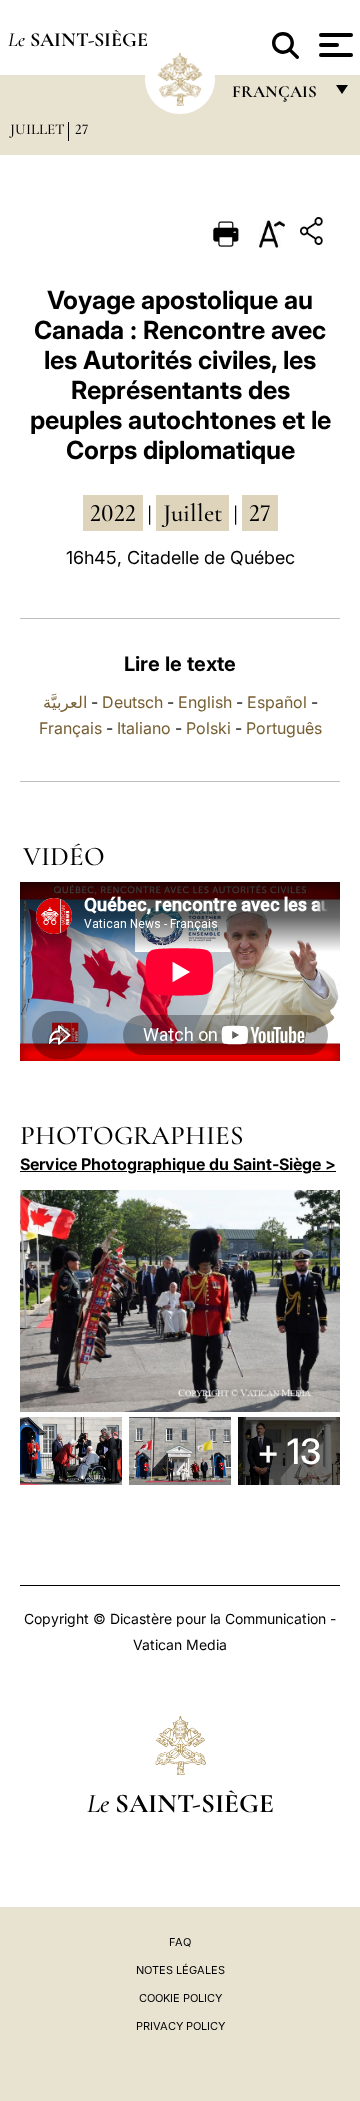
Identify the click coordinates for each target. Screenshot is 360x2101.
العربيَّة (65, 702)
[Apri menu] (333, 45)
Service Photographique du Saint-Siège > (178, 1164)
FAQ (180, 1942)
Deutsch (132, 702)
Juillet (37, 129)
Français (70, 728)
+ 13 (289, 1451)
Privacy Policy (180, 2026)
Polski (208, 728)
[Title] (314, 234)
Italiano (144, 728)
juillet (192, 513)
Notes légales (180, 1970)
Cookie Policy (180, 1998)
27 (81, 129)
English (205, 702)
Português (284, 728)
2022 (113, 513)
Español (277, 702)
